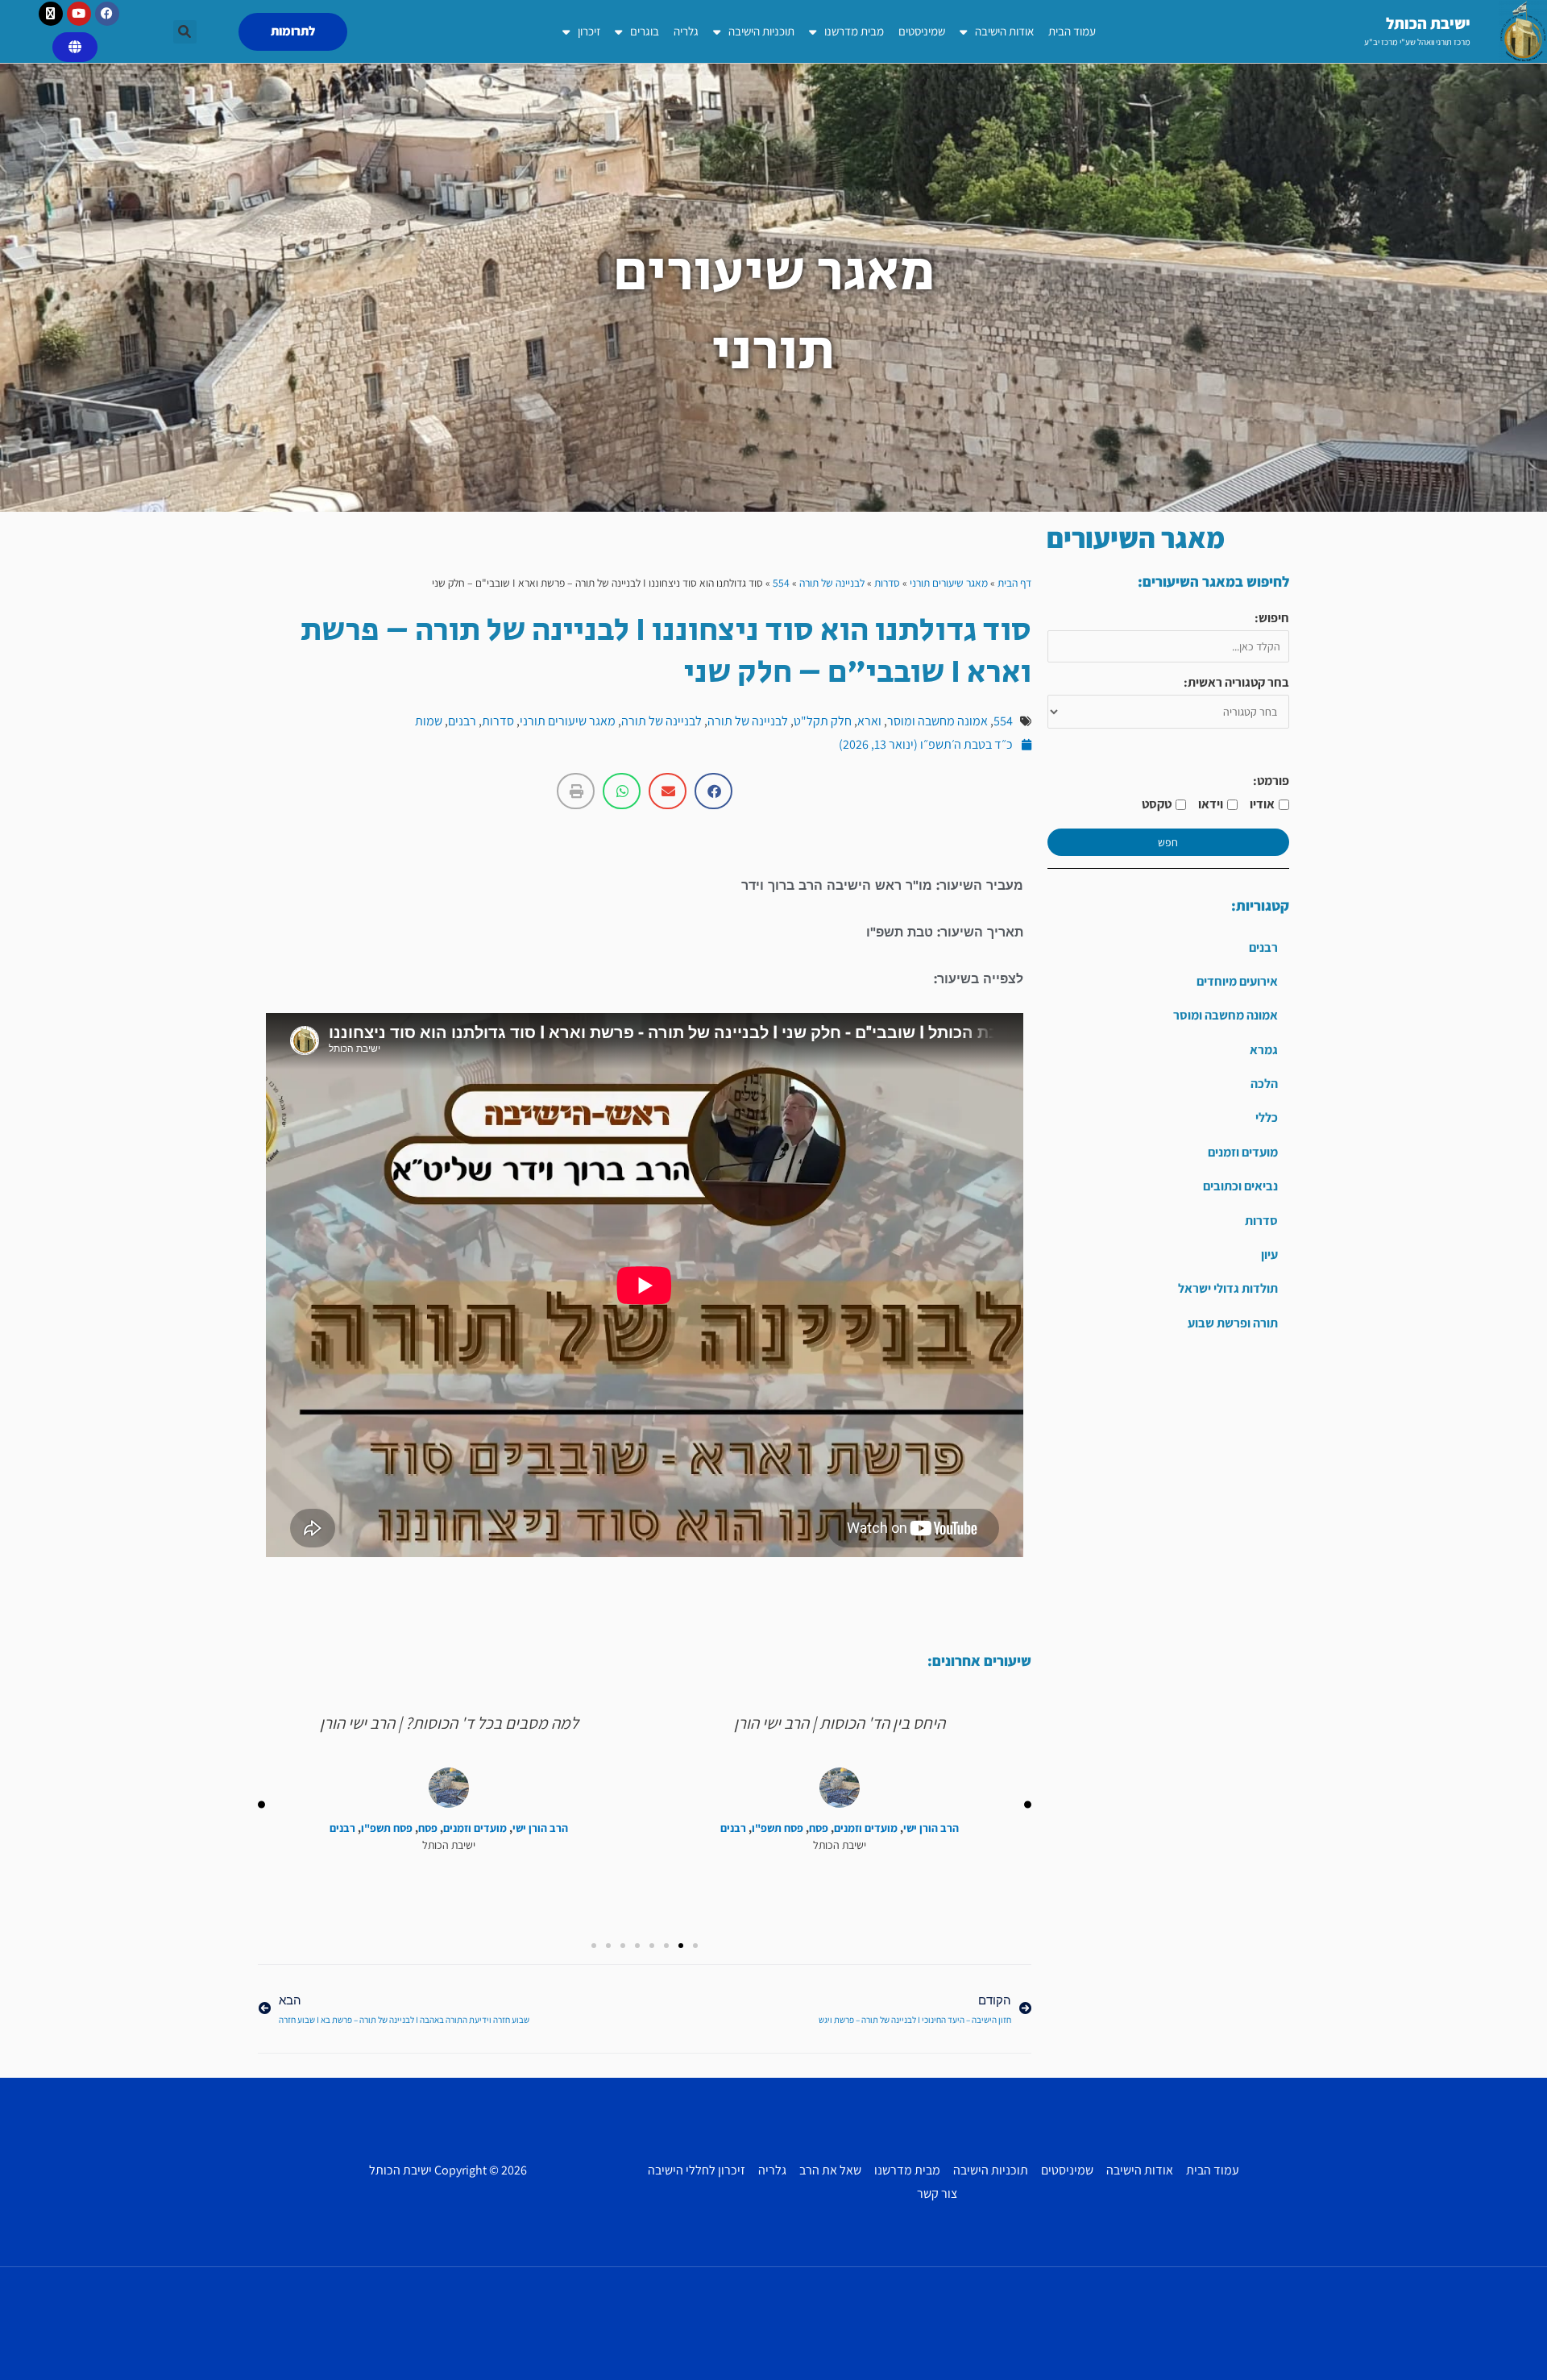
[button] (185, 32)
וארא (869, 721)
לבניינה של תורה (832, 583)
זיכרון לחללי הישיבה (697, 2170)
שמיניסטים (922, 31)
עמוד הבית (1072, 31)
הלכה (1264, 1084)
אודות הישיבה (1004, 31)
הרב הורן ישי (931, 1828)
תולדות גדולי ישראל (1228, 1288)
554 (781, 583)
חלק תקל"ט (823, 721)
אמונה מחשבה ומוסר (1226, 1015)
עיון (1269, 1254)
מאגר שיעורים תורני (949, 583)
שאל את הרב (830, 2170)
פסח (819, 1828)
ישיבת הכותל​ (1428, 23)
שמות (429, 721)
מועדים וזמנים (1243, 1152)
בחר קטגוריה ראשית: (1236, 682)
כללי (1267, 1117)
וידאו (1211, 804)
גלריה (686, 31)
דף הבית (1014, 583)
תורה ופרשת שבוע (1233, 1323)
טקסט (1157, 804)
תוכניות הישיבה (761, 31)
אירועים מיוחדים (1237, 981)
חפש (1168, 842)
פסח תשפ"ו (778, 1828)
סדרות (1261, 1221)
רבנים (1263, 947)
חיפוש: (1272, 618)
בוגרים (645, 31)
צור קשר (937, 2193)
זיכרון (589, 31)
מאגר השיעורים (1136, 538)
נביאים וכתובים (1240, 1186)
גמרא (1264, 1050)
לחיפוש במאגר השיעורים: (1213, 582)
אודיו (1262, 804)
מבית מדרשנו (854, 31)
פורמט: (1271, 781)
